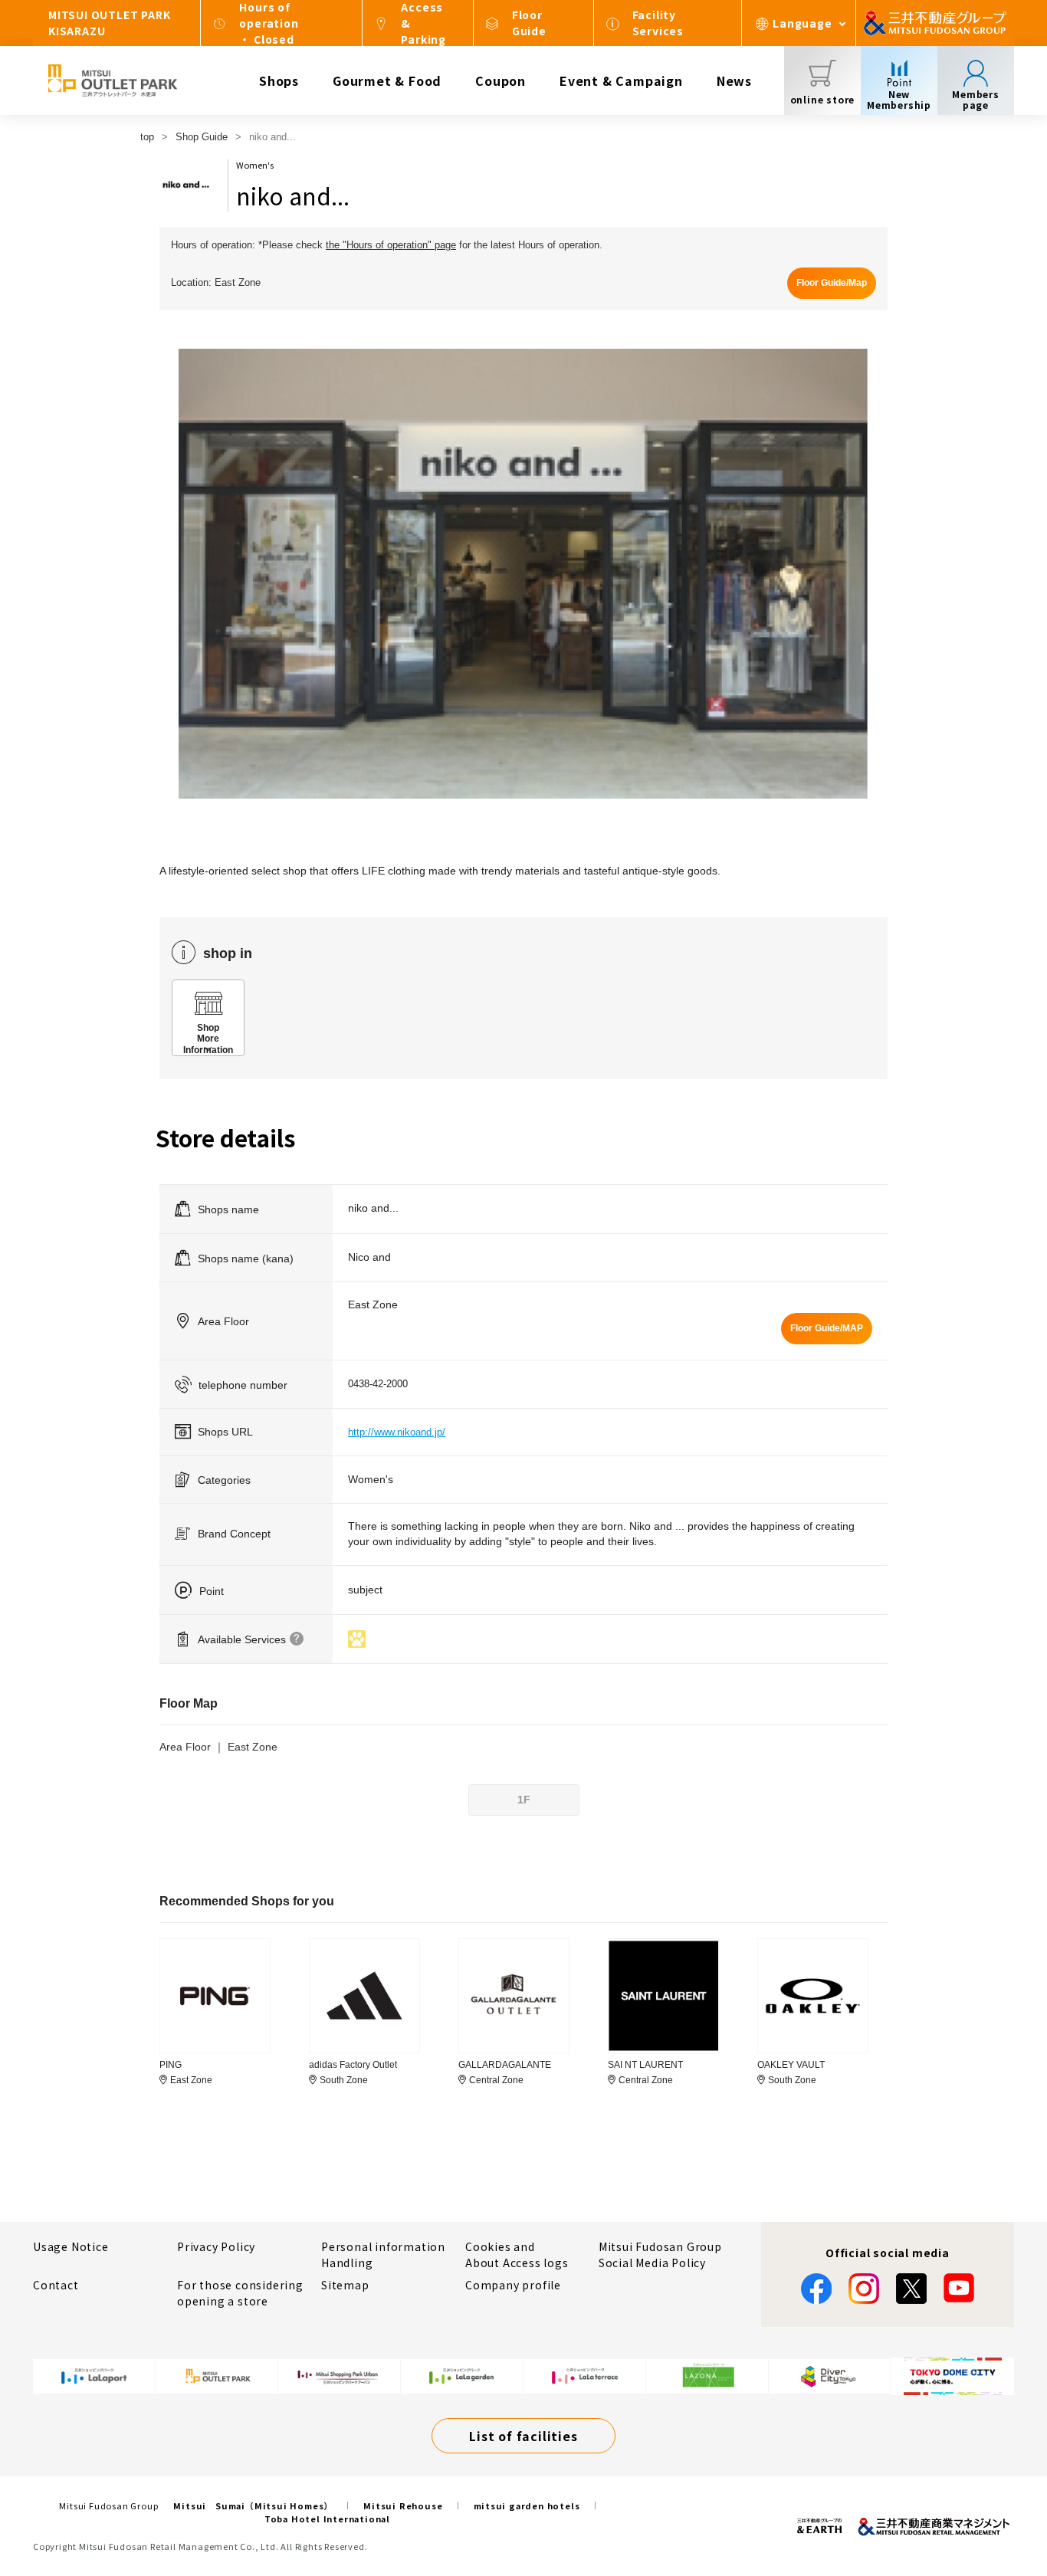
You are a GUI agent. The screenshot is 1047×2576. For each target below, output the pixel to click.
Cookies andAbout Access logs (517, 2254)
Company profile (513, 2285)
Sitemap (345, 2285)
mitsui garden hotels (527, 2505)
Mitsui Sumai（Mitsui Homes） (253, 2505)
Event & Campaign (621, 80)
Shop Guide (202, 137)
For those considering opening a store (240, 2293)
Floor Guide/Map (832, 283)
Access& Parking (423, 23)
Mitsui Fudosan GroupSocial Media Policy (660, 2254)
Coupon (501, 80)
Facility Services (658, 23)
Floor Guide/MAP (827, 1328)
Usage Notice (71, 2246)
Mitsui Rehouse (403, 2505)
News (734, 80)
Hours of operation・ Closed (269, 23)
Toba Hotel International (327, 2519)
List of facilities (523, 2436)
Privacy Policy (216, 2246)
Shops (279, 80)
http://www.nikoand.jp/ (397, 1432)
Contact (56, 2285)
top (147, 137)
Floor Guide (529, 23)
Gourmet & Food (387, 80)
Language (802, 23)
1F (524, 1800)
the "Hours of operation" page (391, 245)
